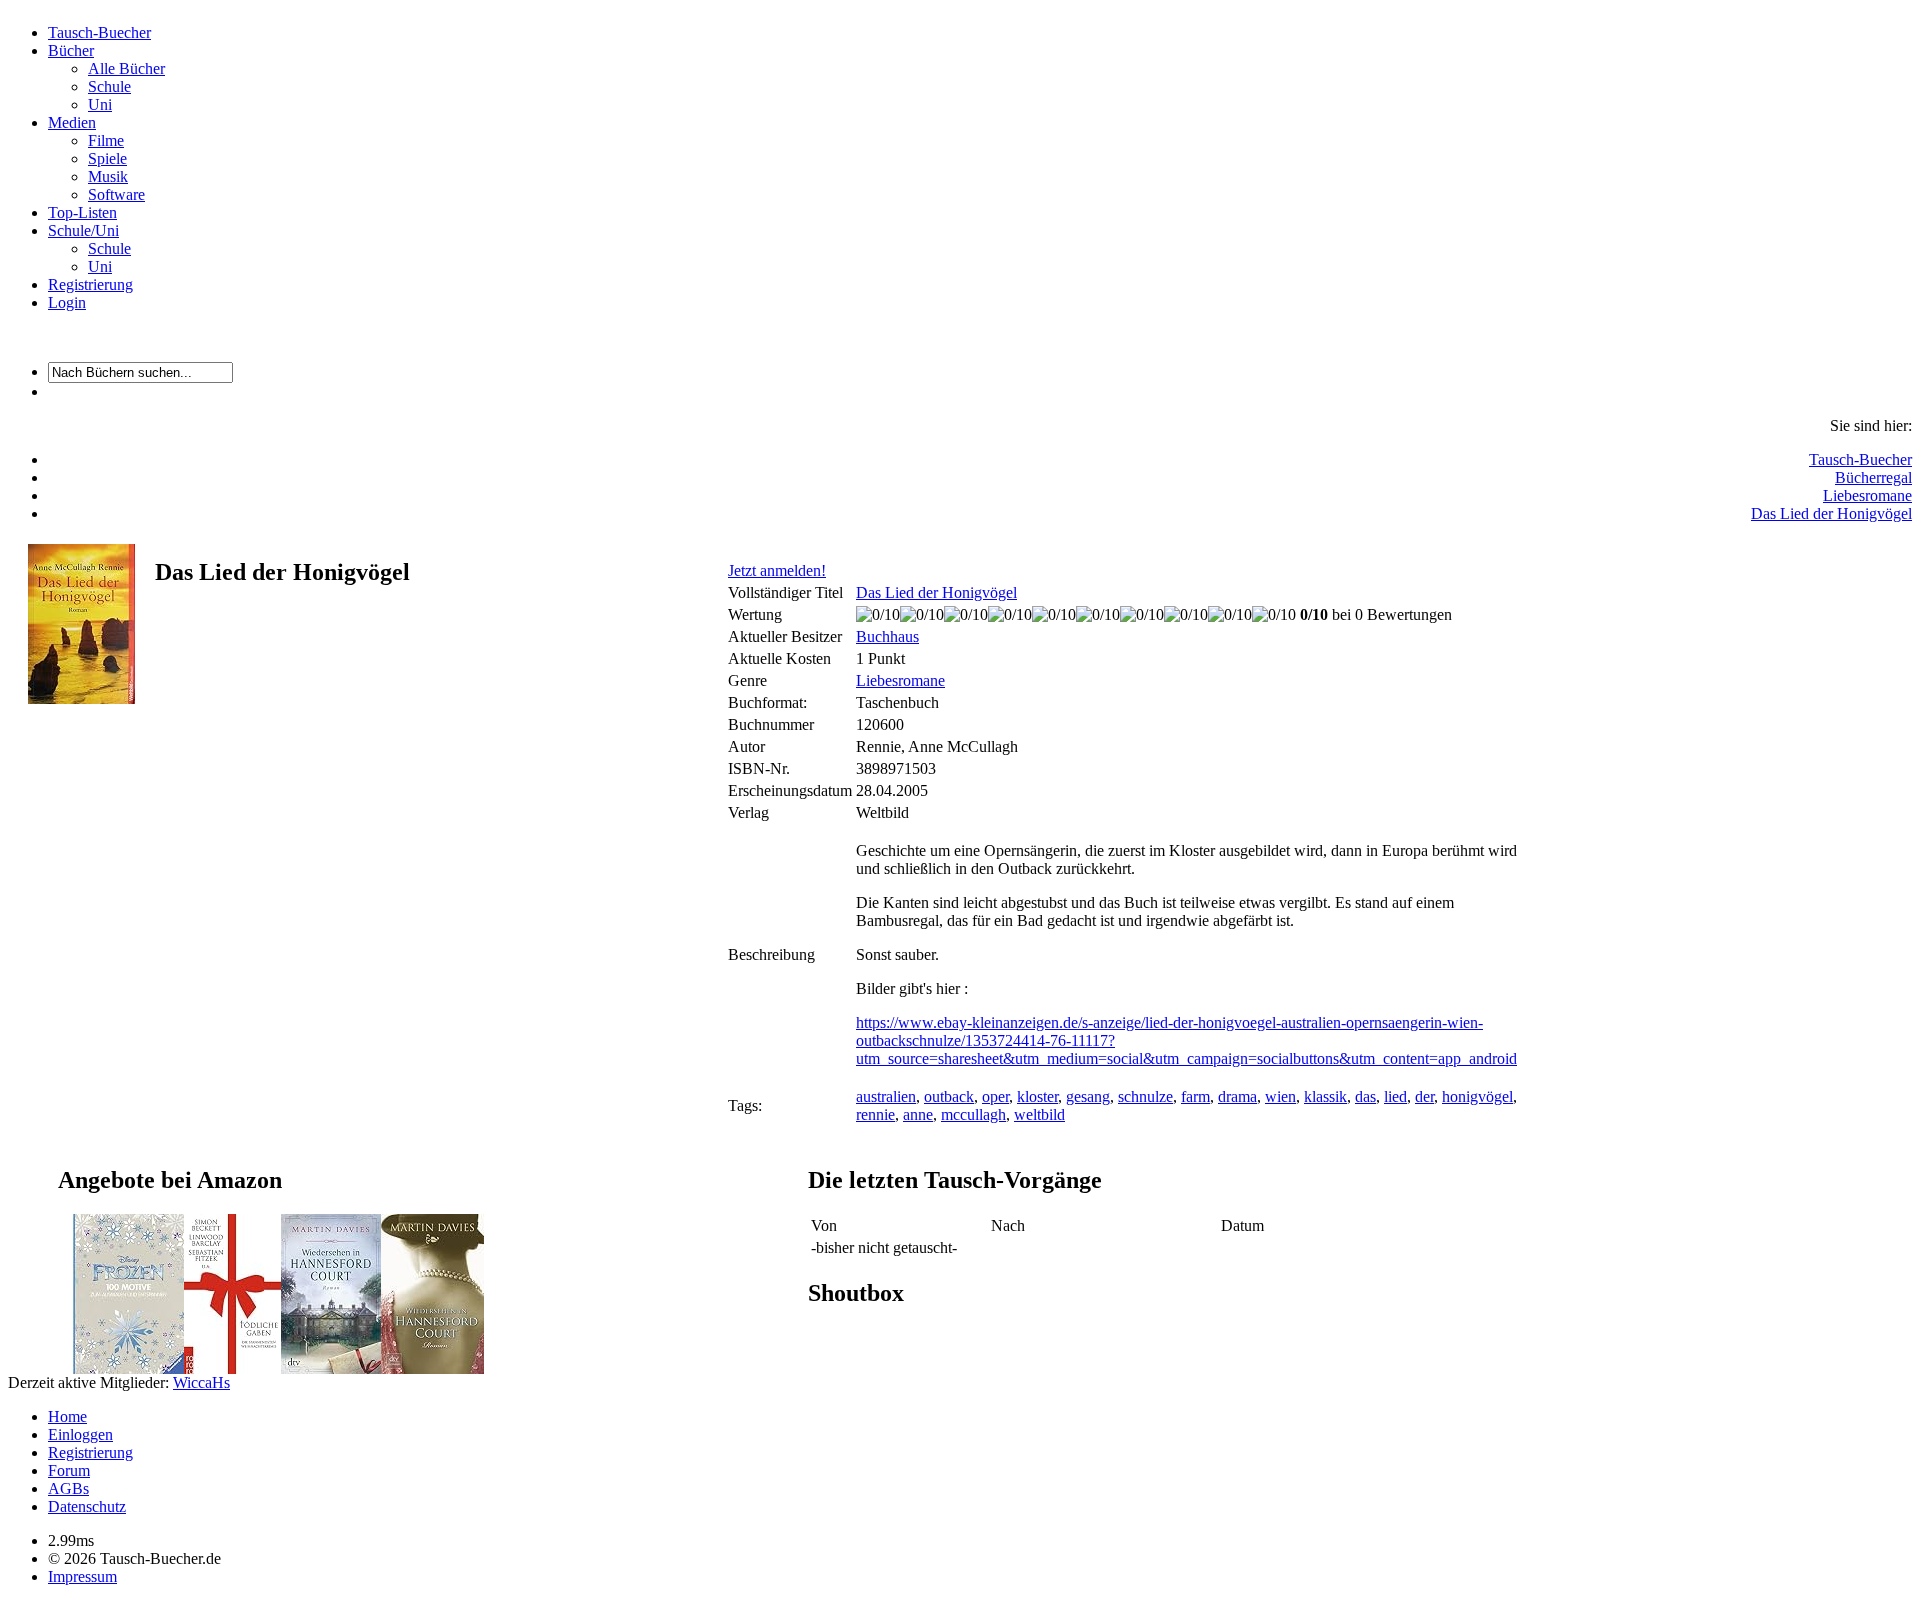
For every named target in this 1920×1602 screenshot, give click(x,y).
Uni (100, 104)
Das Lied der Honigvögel (1831, 513)
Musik (108, 176)
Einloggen (80, 1434)
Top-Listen (82, 212)
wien (1280, 1096)
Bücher (71, 50)
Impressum (82, 1576)
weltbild (1039, 1114)
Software (116, 194)
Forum (69, 1470)
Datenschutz (87, 1506)
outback (949, 1096)
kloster (1037, 1096)
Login (67, 302)
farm (1195, 1096)
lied (1395, 1096)
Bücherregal (1873, 477)
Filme (106, 140)
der (1424, 1096)
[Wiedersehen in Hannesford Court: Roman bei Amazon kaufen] (331, 1368)
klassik (1325, 1096)
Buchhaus (887, 636)
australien (886, 1096)
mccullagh (973, 1114)
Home (67, 1416)
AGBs (68, 1488)
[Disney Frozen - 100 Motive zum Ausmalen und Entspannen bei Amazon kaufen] (128, 1368)
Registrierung (90, 284)
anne (918, 1114)
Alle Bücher (126, 68)
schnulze (1145, 1096)
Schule (109, 86)
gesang (1088, 1096)
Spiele (107, 158)
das (1365, 1096)
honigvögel (1477, 1096)
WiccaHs (201, 1382)
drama (1237, 1096)
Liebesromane (1867, 495)
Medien (72, 122)
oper (995, 1096)
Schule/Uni (83, 230)
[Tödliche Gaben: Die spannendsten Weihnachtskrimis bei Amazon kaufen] (232, 1368)
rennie (875, 1114)
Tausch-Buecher (99, 32)
